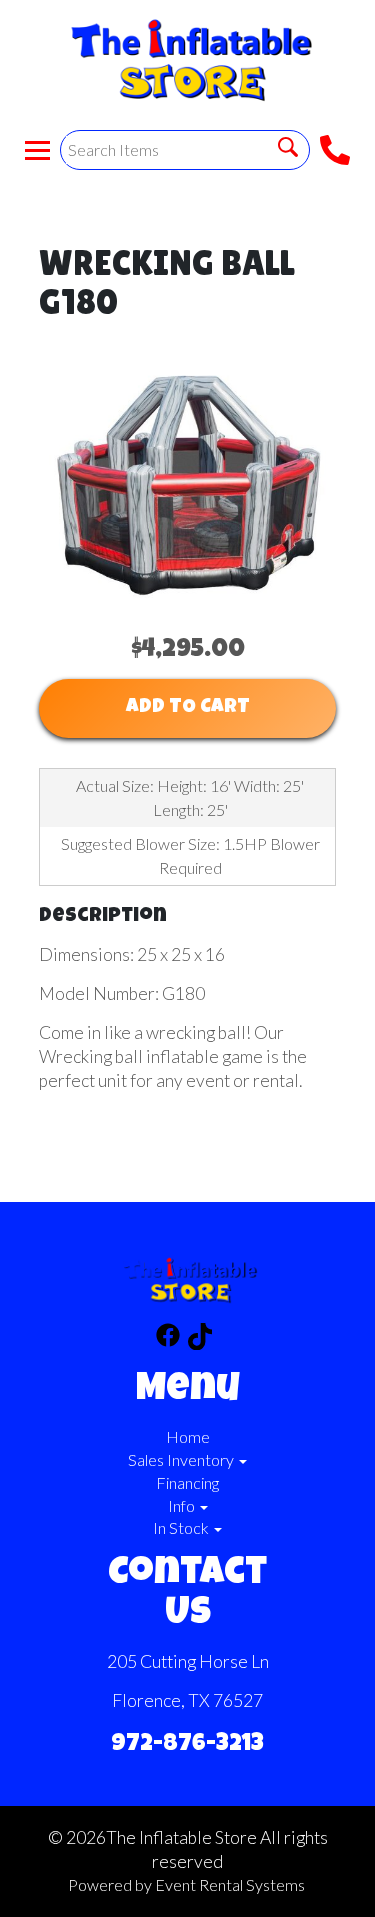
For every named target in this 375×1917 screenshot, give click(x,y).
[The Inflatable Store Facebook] (168, 1339)
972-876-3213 (187, 1745)
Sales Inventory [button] (182, 1459)
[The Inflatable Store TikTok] (200, 1339)
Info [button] (183, 1505)
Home (188, 1436)
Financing (187, 1482)
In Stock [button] (182, 1527)
